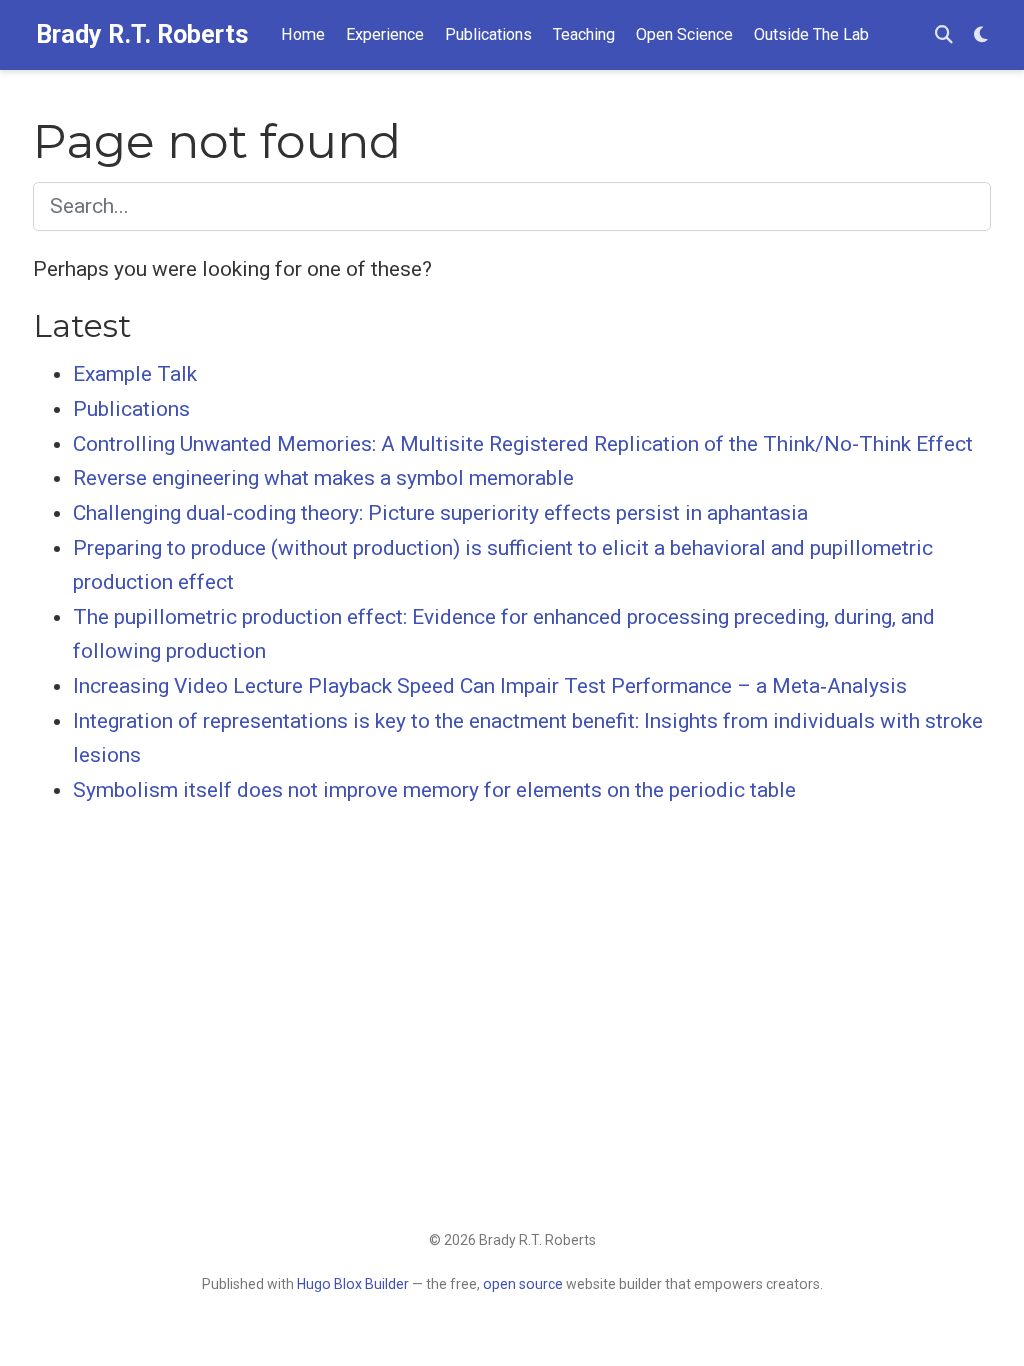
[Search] (944, 35)
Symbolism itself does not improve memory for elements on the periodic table (434, 790)
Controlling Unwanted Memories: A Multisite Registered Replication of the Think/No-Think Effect (523, 444)
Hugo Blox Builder (353, 1284)
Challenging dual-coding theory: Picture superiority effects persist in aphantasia (440, 513)
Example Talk (135, 374)
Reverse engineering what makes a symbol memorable (323, 478)
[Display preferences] (981, 35)
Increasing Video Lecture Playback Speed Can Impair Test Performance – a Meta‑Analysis (490, 686)
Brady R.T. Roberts (142, 34)
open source (523, 1284)
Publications (131, 409)
